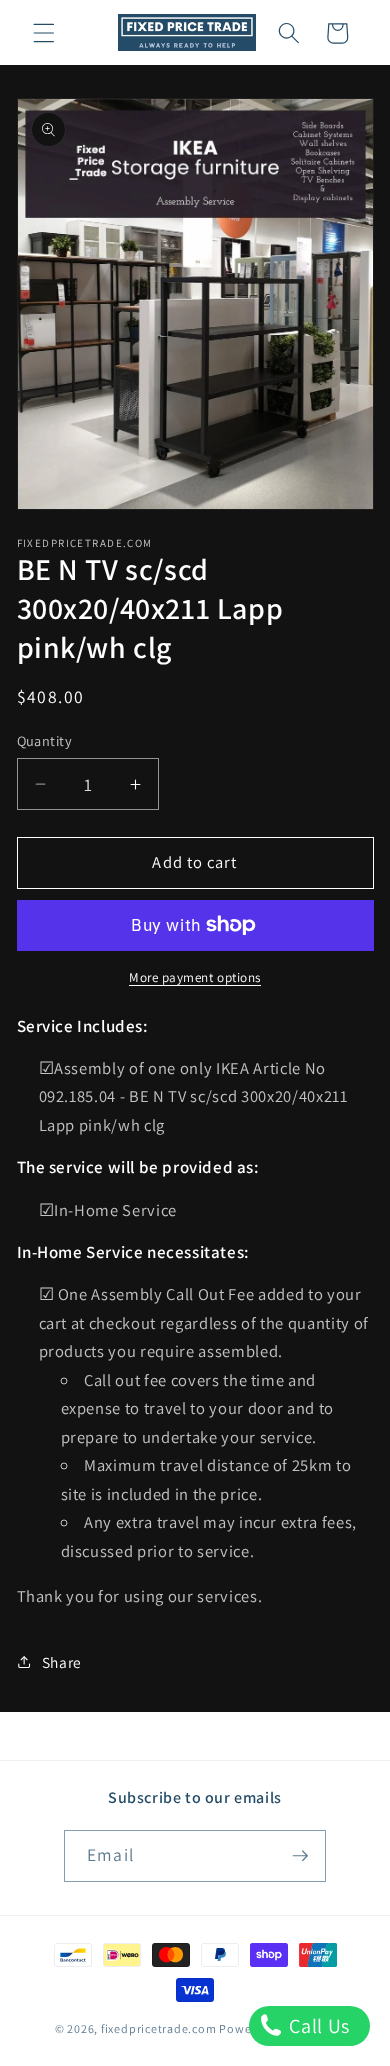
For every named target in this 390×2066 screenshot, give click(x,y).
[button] (44, 33)
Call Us (317, 2026)
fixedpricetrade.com (159, 2028)
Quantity (45, 740)
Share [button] (62, 1662)
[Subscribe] (300, 1856)
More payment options (195, 977)
